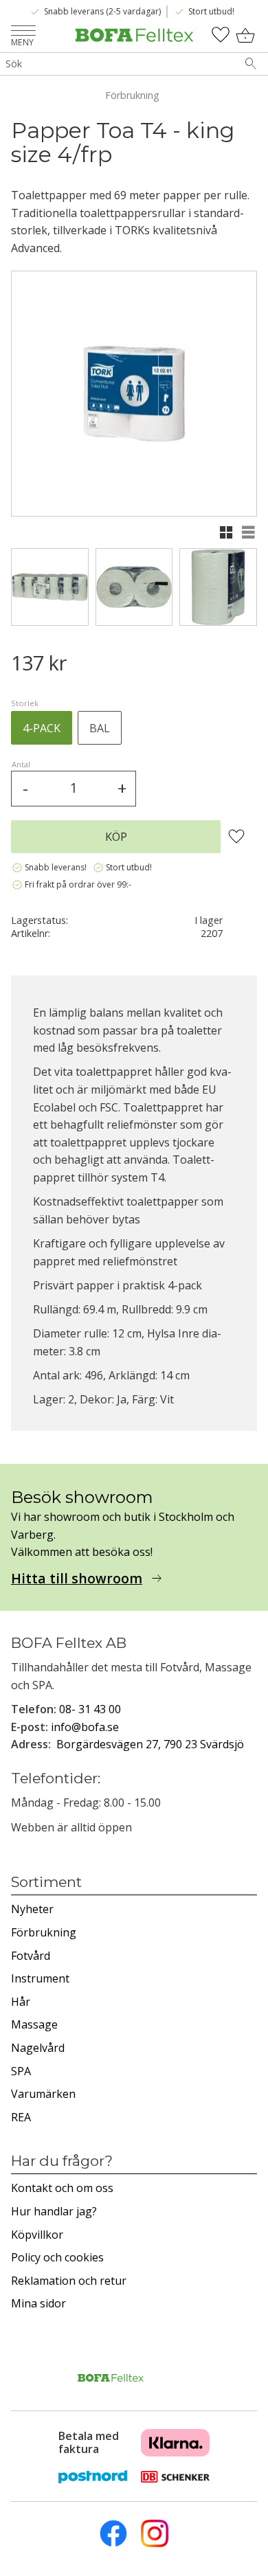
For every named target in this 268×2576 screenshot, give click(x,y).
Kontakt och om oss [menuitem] (62, 2188)
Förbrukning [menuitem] (44, 1932)
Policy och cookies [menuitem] (57, 2257)
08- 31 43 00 (90, 1709)
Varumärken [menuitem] (43, 2094)
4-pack (42, 728)
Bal (100, 728)
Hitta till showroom (77, 1579)
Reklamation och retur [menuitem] (69, 2281)
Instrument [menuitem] (40, 1978)
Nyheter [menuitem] (32, 1909)
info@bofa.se (85, 1727)
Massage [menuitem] (34, 2024)
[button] (23, 32)
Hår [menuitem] (21, 2002)
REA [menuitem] (21, 2117)
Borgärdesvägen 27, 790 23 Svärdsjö (150, 1744)
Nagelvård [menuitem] (38, 2048)
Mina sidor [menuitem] (38, 2303)
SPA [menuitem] (21, 2071)
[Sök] (251, 64)
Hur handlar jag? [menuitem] (54, 2211)
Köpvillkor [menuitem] (37, 2235)
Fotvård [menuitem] (31, 1956)
